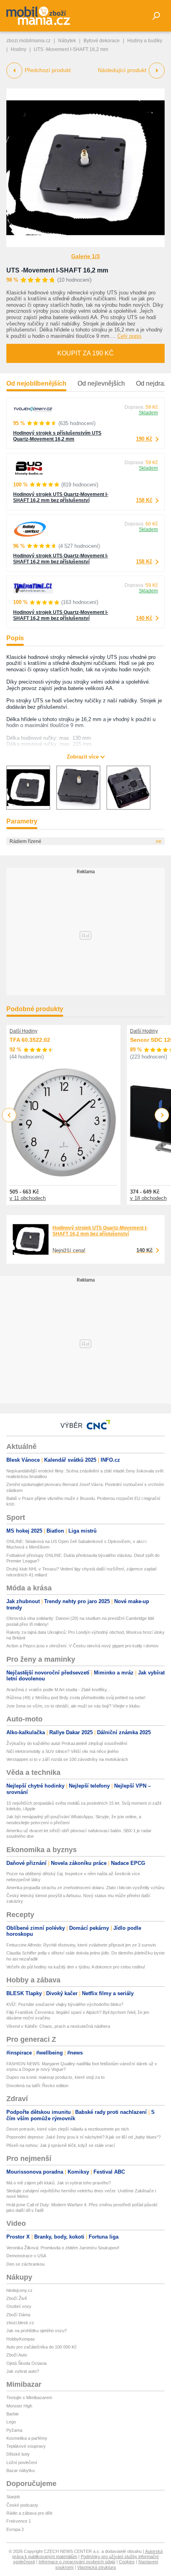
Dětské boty (18, 2454)
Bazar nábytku (20, 2470)
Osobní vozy (19, 2306)
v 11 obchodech (28, 1198)
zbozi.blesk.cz (20, 2323)
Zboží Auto (17, 2355)
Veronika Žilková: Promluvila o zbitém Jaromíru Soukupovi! (63, 2248)
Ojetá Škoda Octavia (26, 2363)
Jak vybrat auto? (23, 2371)
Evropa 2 (15, 2529)
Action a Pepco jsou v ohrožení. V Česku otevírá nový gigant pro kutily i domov (83, 1646)
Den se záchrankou (25, 2264)
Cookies (127, 2562)
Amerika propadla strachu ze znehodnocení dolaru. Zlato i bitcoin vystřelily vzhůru (85, 1888)
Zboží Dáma (18, 2315)
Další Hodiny (23, 1031)
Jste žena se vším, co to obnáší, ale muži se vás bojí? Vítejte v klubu (73, 1706)
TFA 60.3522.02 (30, 1040)
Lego (11, 2422)
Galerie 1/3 (85, 256)
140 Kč (144, 618)
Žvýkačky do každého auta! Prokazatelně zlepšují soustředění (67, 1743)
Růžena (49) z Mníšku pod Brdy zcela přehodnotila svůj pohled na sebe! (76, 1698)
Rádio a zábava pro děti (29, 2513)
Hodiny (18, 49)
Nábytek (67, 41)
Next (162, 1115)
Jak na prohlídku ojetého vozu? (37, 2331)
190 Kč (144, 439)
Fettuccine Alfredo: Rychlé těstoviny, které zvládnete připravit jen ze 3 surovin (81, 1945)
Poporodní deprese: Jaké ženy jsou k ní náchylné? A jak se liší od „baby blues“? (84, 2137)
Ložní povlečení (22, 2462)
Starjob (13, 2497)
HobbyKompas (21, 2339)
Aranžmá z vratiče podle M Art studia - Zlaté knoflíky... (58, 1690)
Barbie (13, 2414)
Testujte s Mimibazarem (29, 2398)
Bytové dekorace (102, 41)
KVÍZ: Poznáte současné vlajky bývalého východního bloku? (65, 2004)
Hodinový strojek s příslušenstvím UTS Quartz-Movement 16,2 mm (57, 436)
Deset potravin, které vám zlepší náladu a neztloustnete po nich (68, 2129)
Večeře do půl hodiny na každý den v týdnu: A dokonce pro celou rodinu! (76, 1967)
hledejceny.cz (19, 2290)
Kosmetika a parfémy (27, 2438)
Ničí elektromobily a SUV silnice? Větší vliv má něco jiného (62, 1751)
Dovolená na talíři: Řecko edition (37, 2086)
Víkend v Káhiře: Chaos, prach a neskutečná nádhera (58, 2026)
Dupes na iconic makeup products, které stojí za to (55, 2077)
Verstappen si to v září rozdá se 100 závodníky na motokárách (67, 1759)
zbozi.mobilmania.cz (28, 41)
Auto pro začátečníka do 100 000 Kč (42, 2347)
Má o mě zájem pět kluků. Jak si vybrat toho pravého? (59, 2183)
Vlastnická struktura (96, 2567)
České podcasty (22, 2505)
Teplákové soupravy (26, 2446)
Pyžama (14, 2430)
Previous (9, 1115)
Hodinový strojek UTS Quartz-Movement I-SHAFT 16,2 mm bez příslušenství (61, 497)
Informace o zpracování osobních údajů (77, 2562)
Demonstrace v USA (26, 2256)
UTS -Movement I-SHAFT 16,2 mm (57, 270)
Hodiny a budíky (145, 41)
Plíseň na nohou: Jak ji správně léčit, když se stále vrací (61, 2145)
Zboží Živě (17, 2298)
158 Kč (144, 500)
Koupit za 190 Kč (85, 353)
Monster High (19, 2406)
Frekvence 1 (19, 2521)
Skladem (148, 413)
